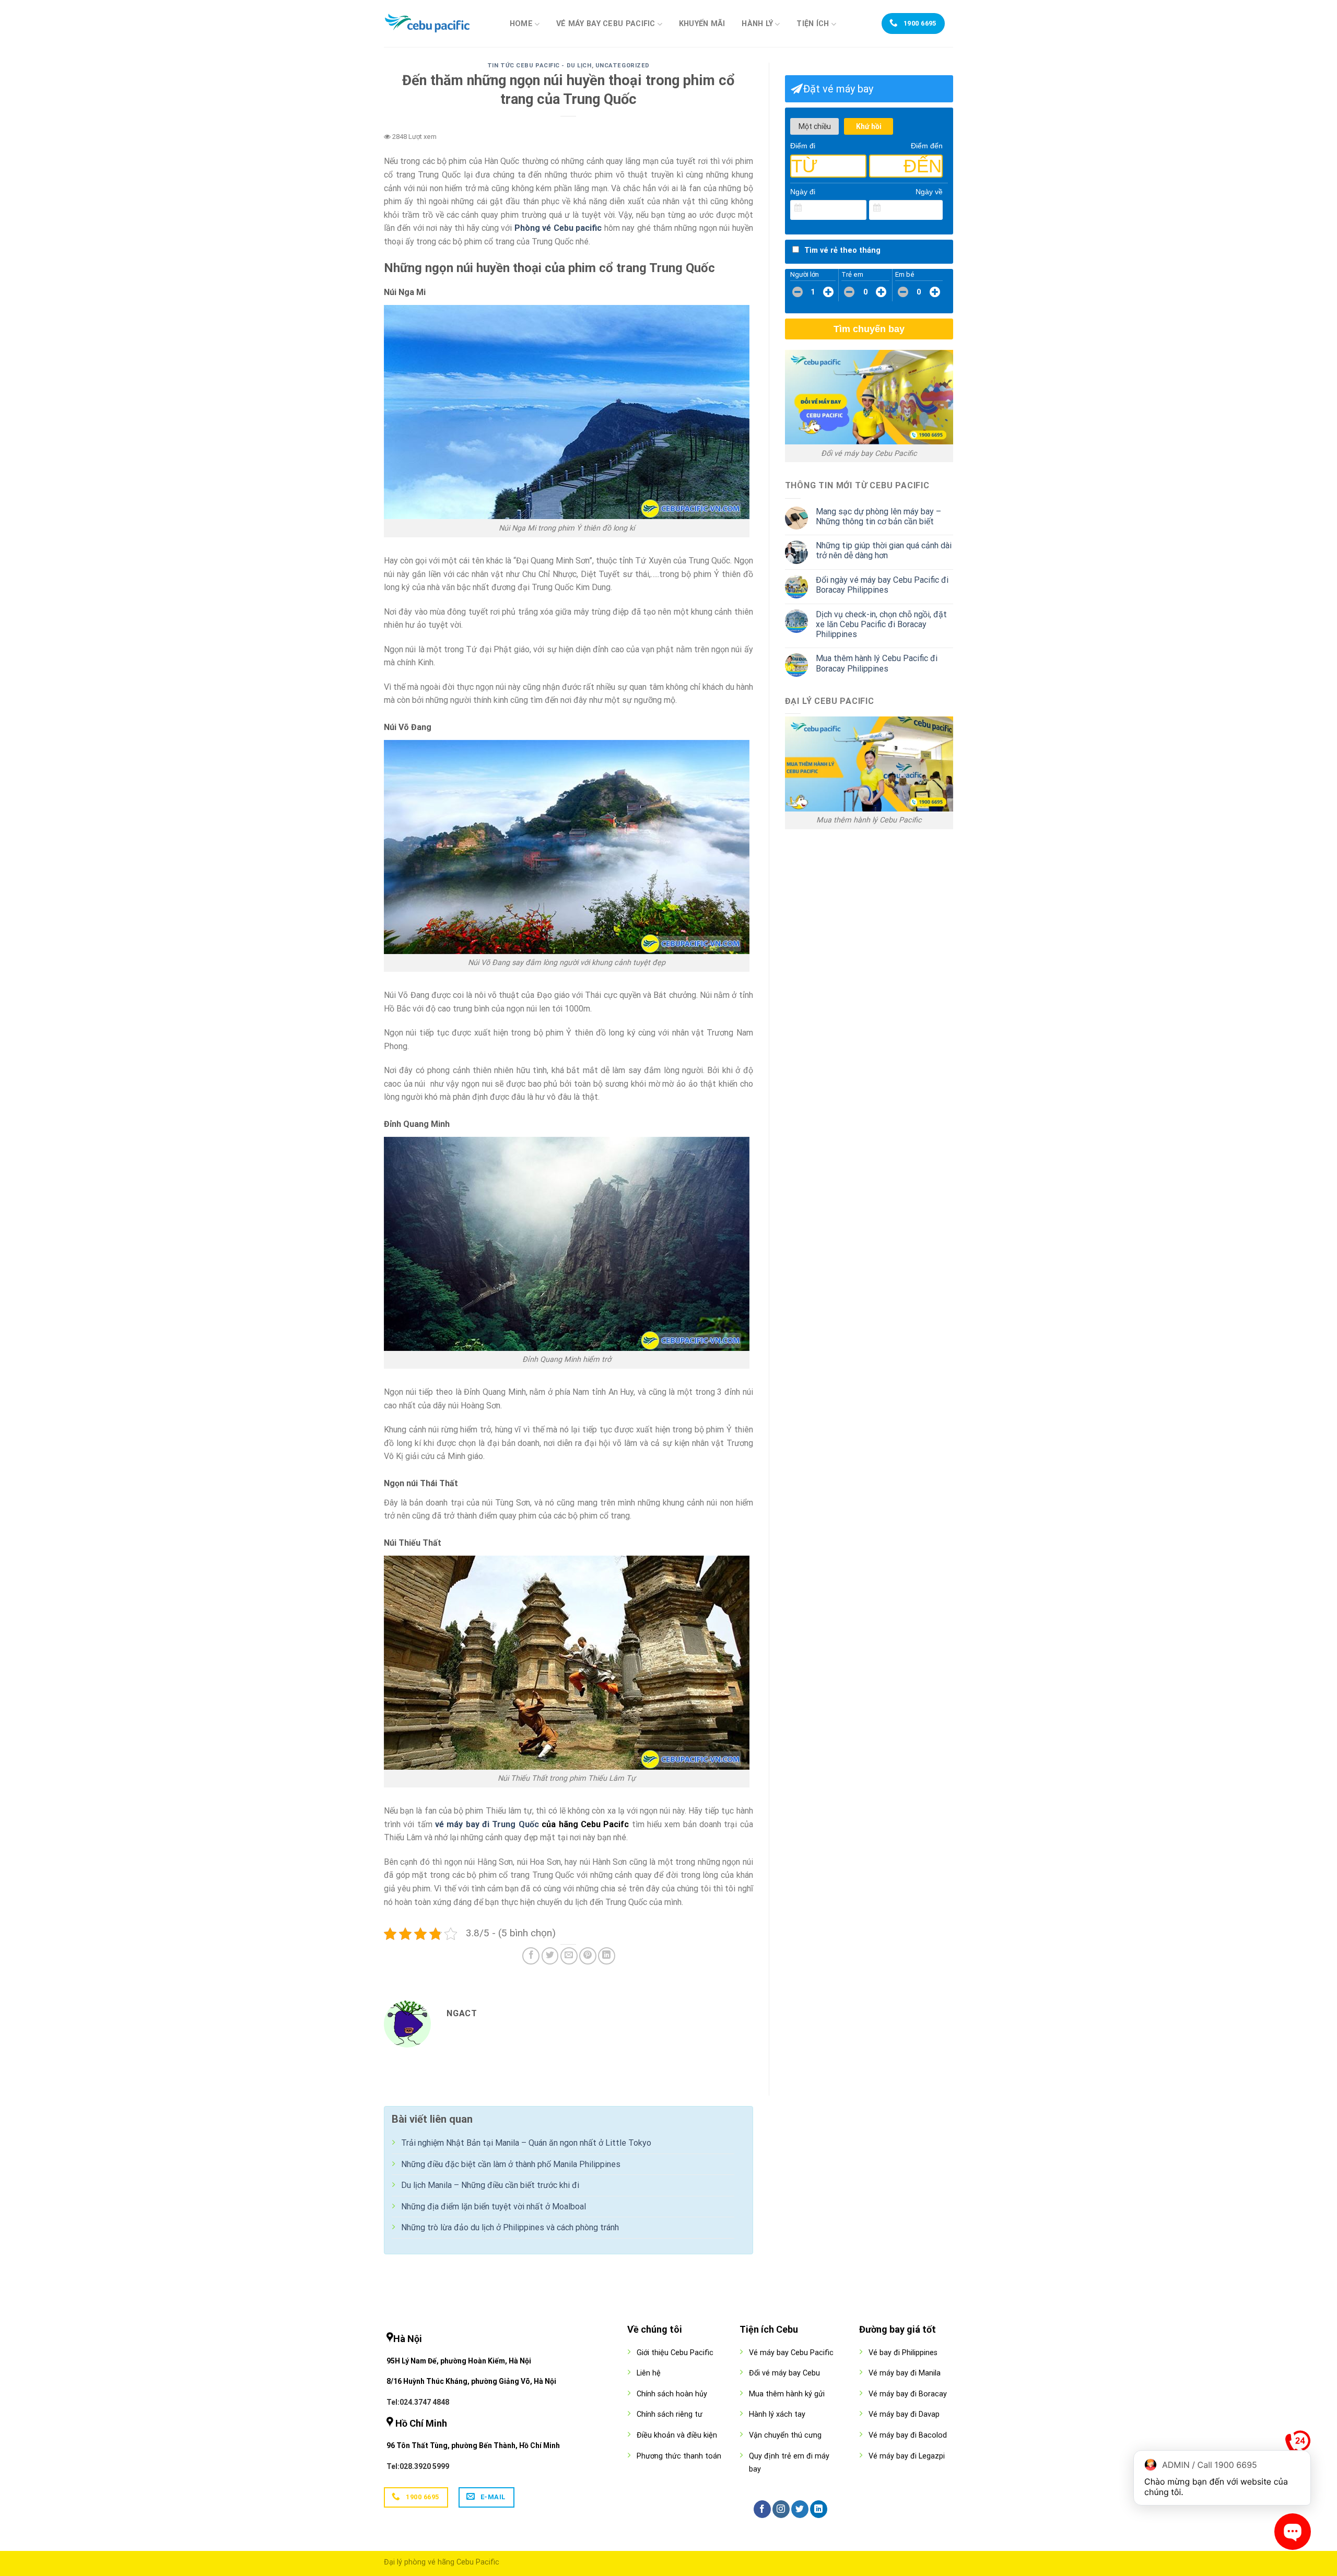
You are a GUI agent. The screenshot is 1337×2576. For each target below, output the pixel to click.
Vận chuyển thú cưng (785, 2435)
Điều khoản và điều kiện (677, 2435)
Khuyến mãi (702, 24)
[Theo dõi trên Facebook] (762, 2509)
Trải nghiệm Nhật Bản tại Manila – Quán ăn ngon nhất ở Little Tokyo (526, 2143)
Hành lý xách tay (777, 2414)
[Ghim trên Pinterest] (588, 1956)
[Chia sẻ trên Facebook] (531, 1956)
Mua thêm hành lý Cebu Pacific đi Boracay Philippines (877, 663)
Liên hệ (649, 2373)
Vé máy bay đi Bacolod (908, 2435)
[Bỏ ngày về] (935, 208)
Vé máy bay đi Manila (905, 2373)
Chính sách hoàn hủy (672, 2394)
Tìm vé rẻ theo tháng (842, 250)
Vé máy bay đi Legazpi (907, 2456)
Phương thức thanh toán (679, 2456)
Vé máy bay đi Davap (904, 2414)
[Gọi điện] (1298, 2445)
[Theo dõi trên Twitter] (800, 2509)
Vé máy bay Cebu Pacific (606, 24)
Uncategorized (623, 66)
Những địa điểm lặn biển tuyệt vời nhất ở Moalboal (494, 2207)
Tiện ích (813, 24)
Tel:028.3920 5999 (418, 2466)
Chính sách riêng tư (670, 2414)
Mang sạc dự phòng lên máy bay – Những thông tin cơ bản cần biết (878, 516)
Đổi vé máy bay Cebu (784, 2373)
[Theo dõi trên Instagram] (781, 2509)
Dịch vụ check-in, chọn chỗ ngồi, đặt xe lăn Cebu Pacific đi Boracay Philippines (881, 624)
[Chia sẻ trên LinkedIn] (607, 1956)
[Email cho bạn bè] (569, 1956)
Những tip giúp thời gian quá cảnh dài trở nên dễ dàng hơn (884, 550)
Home (521, 24)
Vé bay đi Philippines (903, 2353)
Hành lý (757, 24)
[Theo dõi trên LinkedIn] (819, 2509)
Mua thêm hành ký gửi (787, 2394)
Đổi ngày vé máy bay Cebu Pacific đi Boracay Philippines (882, 585)
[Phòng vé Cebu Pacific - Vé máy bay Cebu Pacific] (436, 23)
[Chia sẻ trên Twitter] (550, 1956)
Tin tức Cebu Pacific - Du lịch (540, 66)
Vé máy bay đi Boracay (908, 2394)
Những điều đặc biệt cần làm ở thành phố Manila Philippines (511, 2164)
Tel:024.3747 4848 (418, 2402)
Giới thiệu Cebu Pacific (675, 2353)
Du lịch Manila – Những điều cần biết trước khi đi (490, 2185)
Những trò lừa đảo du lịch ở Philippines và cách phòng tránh (510, 2227)
